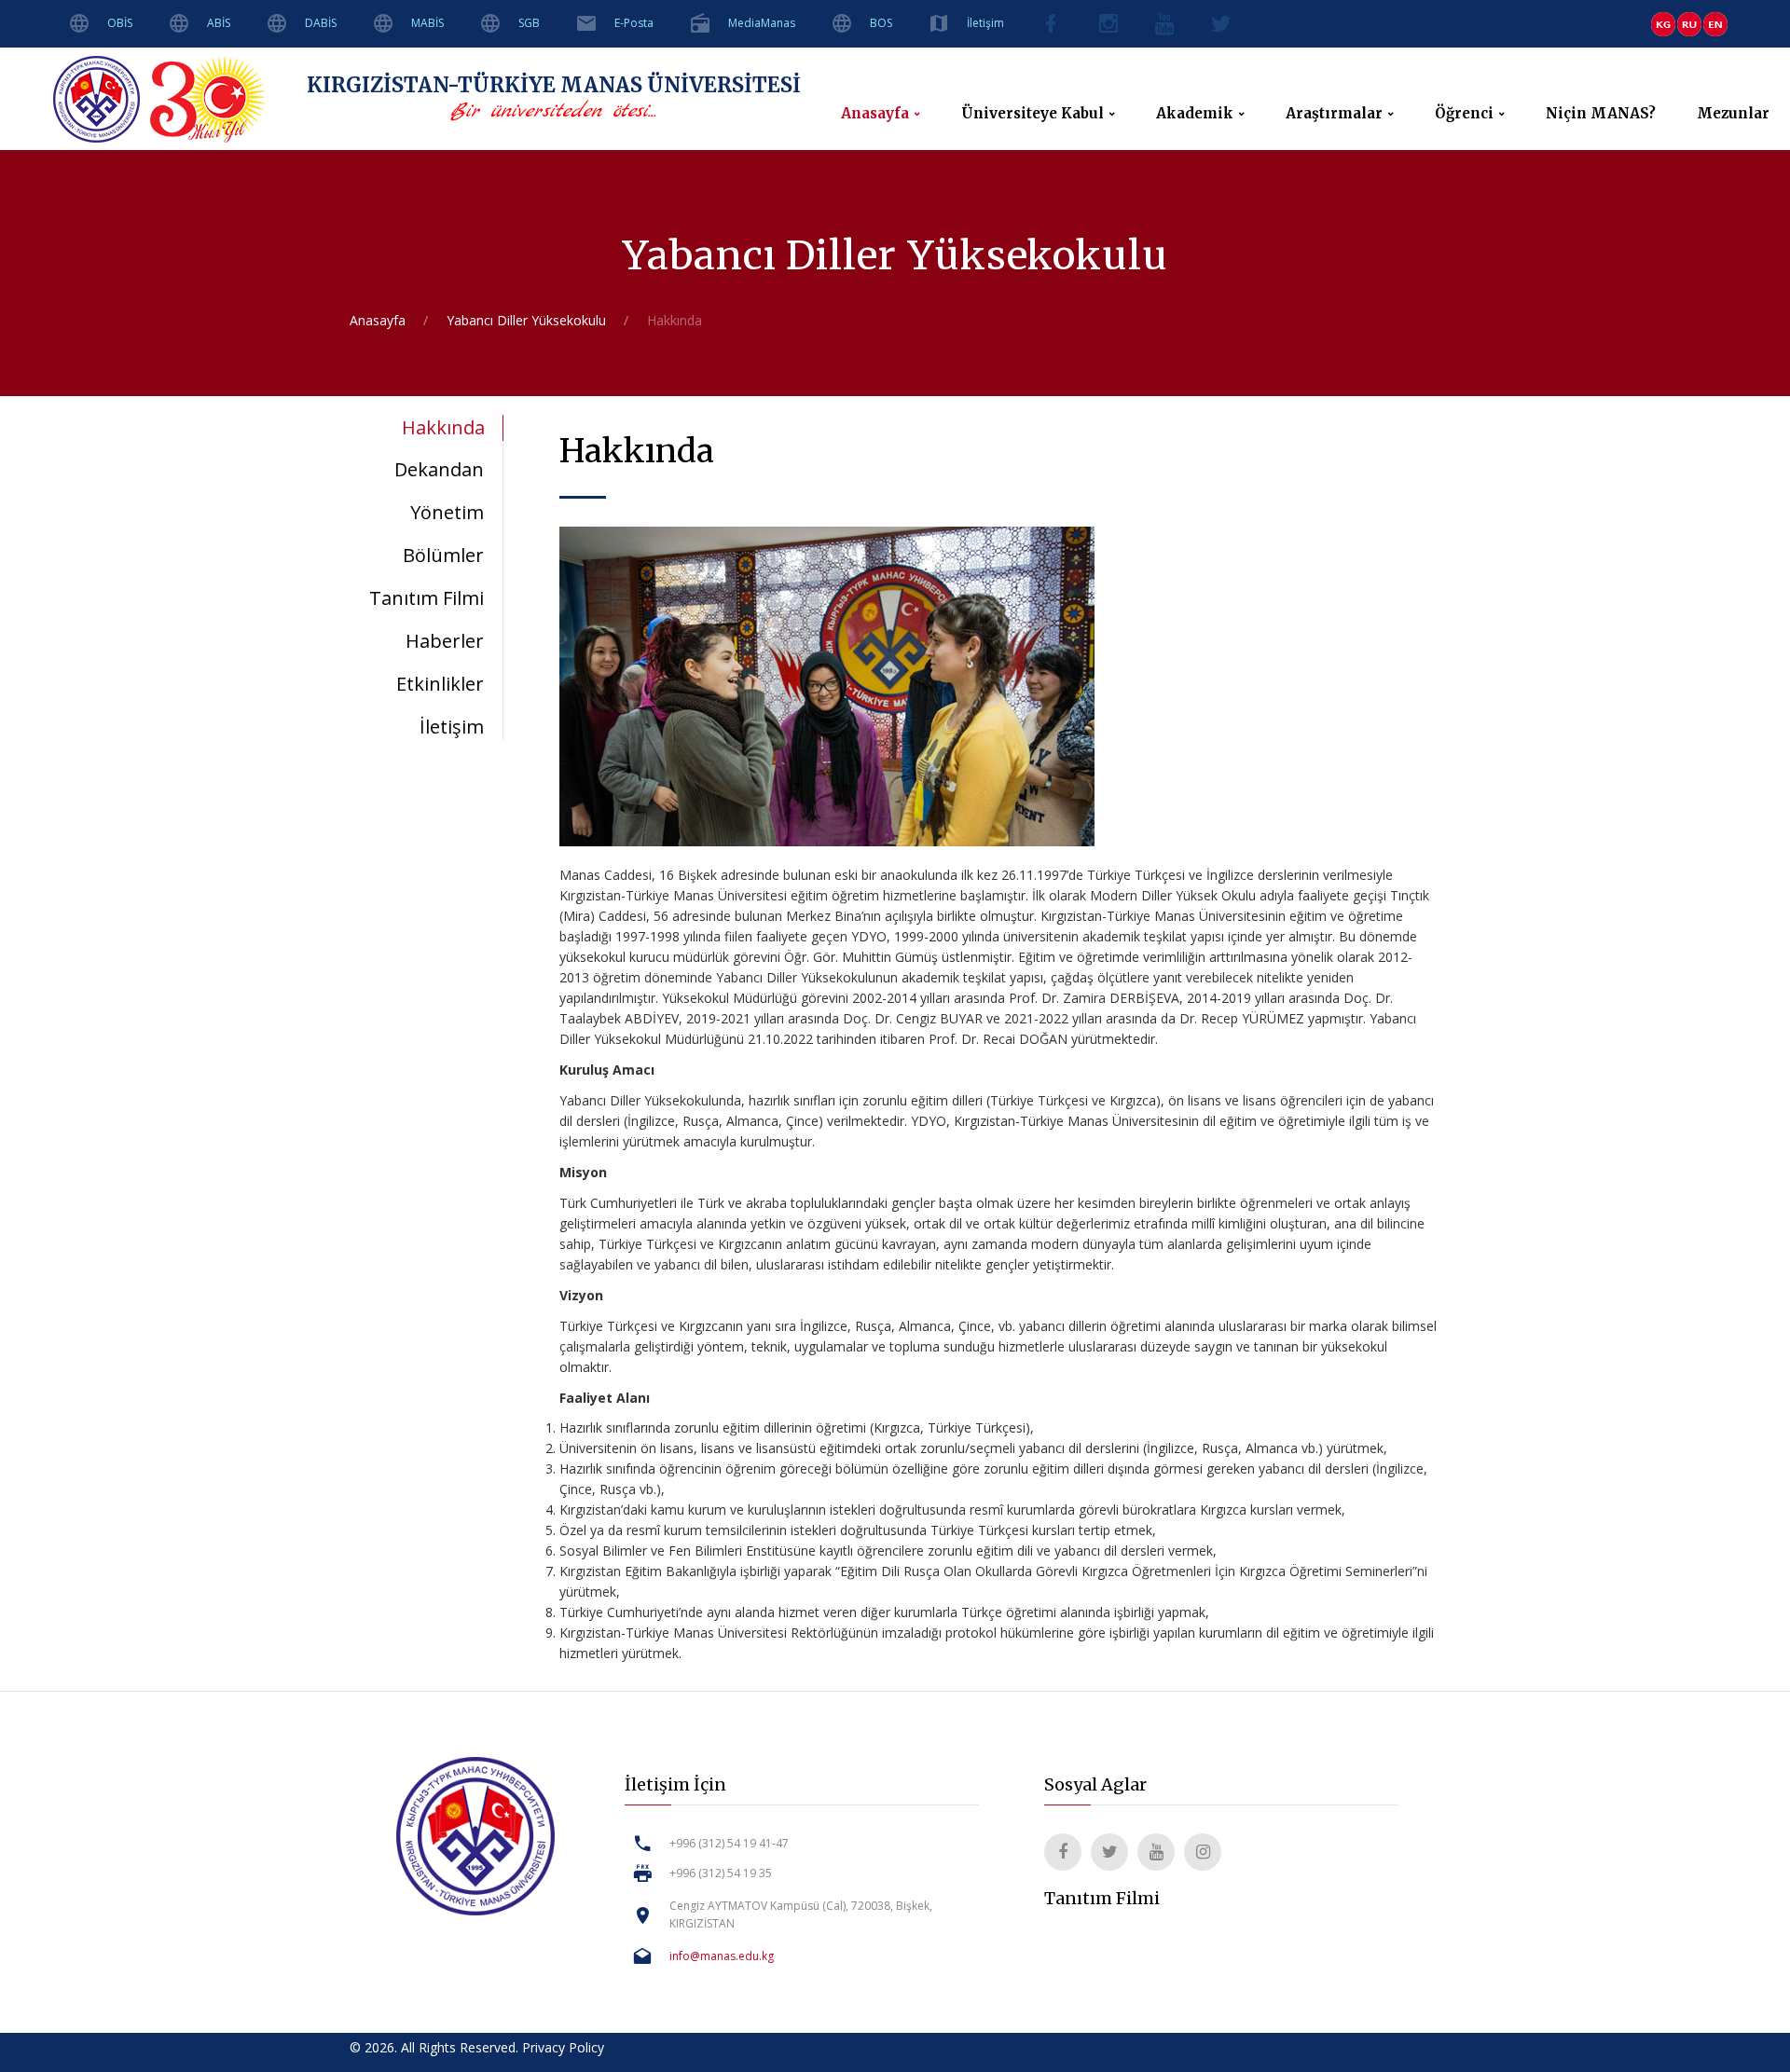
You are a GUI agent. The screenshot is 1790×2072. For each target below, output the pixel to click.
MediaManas (762, 23)
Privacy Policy (563, 2047)
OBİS (120, 23)
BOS (881, 23)
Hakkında (443, 427)
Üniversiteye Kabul (1033, 114)
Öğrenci (1464, 114)
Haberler (445, 641)
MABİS (427, 23)
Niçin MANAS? (1601, 114)
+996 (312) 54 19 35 (721, 1873)
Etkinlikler (440, 684)
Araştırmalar (1334, 114)
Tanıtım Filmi (427, 598)
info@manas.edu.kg (722, 1956)
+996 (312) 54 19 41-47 (729, 1843)
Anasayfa (875, 114)
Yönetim (447, 512)
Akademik (1195, 114)
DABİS (321, 23)
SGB (529, 23)
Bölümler (443, 555)
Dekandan (439, 469)
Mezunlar (1733, 114)
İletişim (985, 23)
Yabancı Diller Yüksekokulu (526, 320)
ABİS (219, 23)
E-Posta (634, 23)
